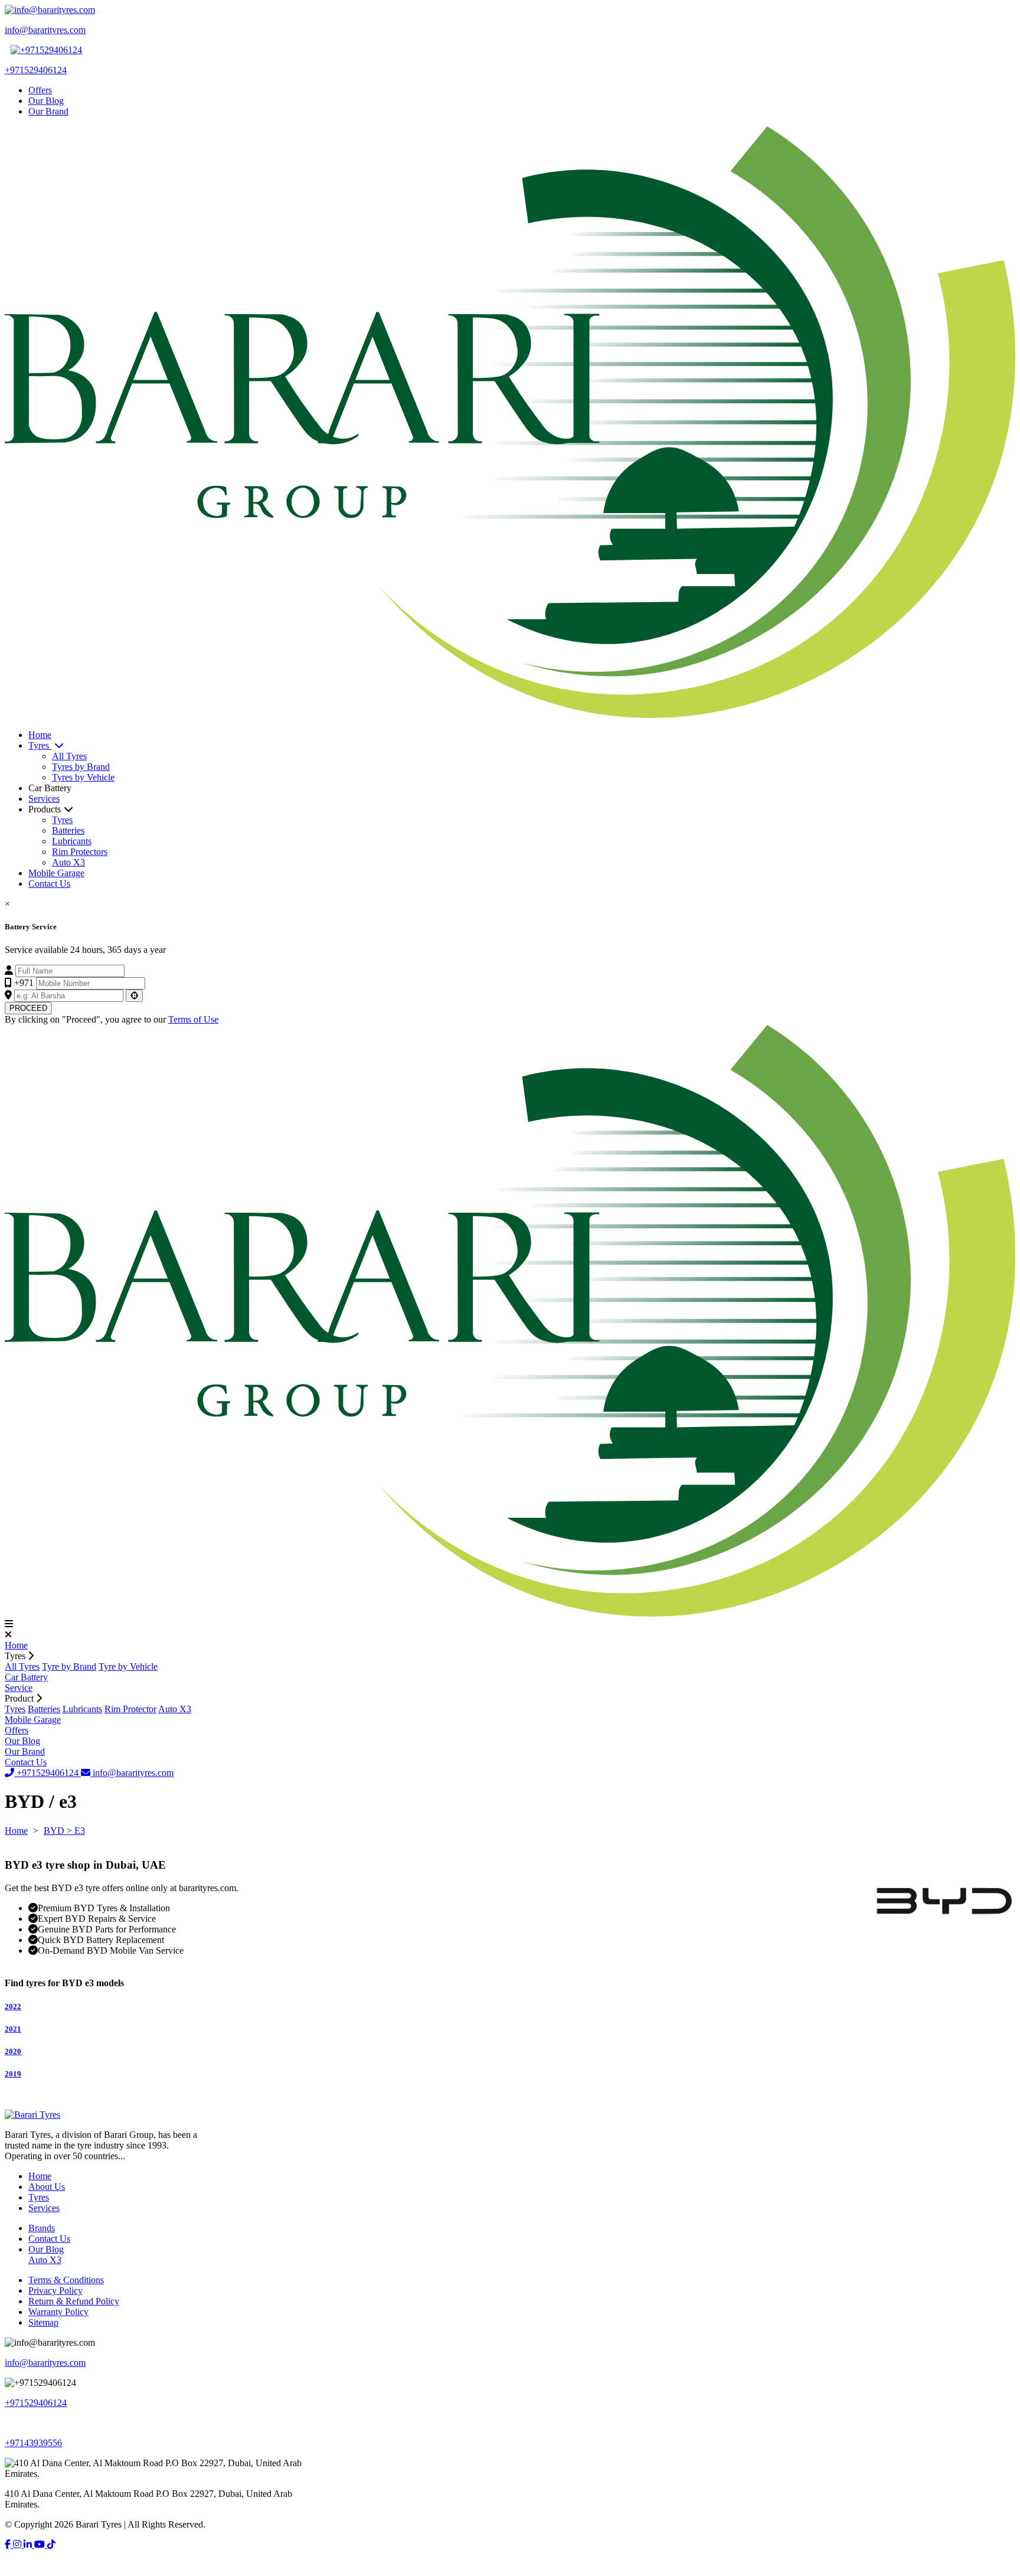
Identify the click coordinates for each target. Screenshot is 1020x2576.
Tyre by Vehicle (128, 1666)
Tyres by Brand (81, 767)
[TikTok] (51, 2544)
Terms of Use (193, 1019)
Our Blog (46, 101)
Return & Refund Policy (74, 2301)
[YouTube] (41, 2544)
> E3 (76, 1831)
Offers (40, 90)
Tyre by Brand (69, 1666)
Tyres (40, 745)
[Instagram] (18, 2544)
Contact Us (49, 884)
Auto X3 (68, 862)
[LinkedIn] (29, 2544)
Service (19, 1688)
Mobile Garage (56, 873)
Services (44, 799)
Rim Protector (130, 1709)
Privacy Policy (55, 2291)
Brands (42, 2228)
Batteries (68, 830)
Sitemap (43, 2322)
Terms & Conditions (66, 2280)
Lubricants (72, 841)
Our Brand (48, 111)
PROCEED (28, 1008)
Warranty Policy (58, 2312)
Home (40, 735)
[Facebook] (9, 2544)
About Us (47, 2187)
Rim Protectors (80, 852)
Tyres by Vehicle (83, 777)
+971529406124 (48, 1773)
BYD (55, 1831)
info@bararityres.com (132, 1773)
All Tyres (69, 756)
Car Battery (26, 1677)
